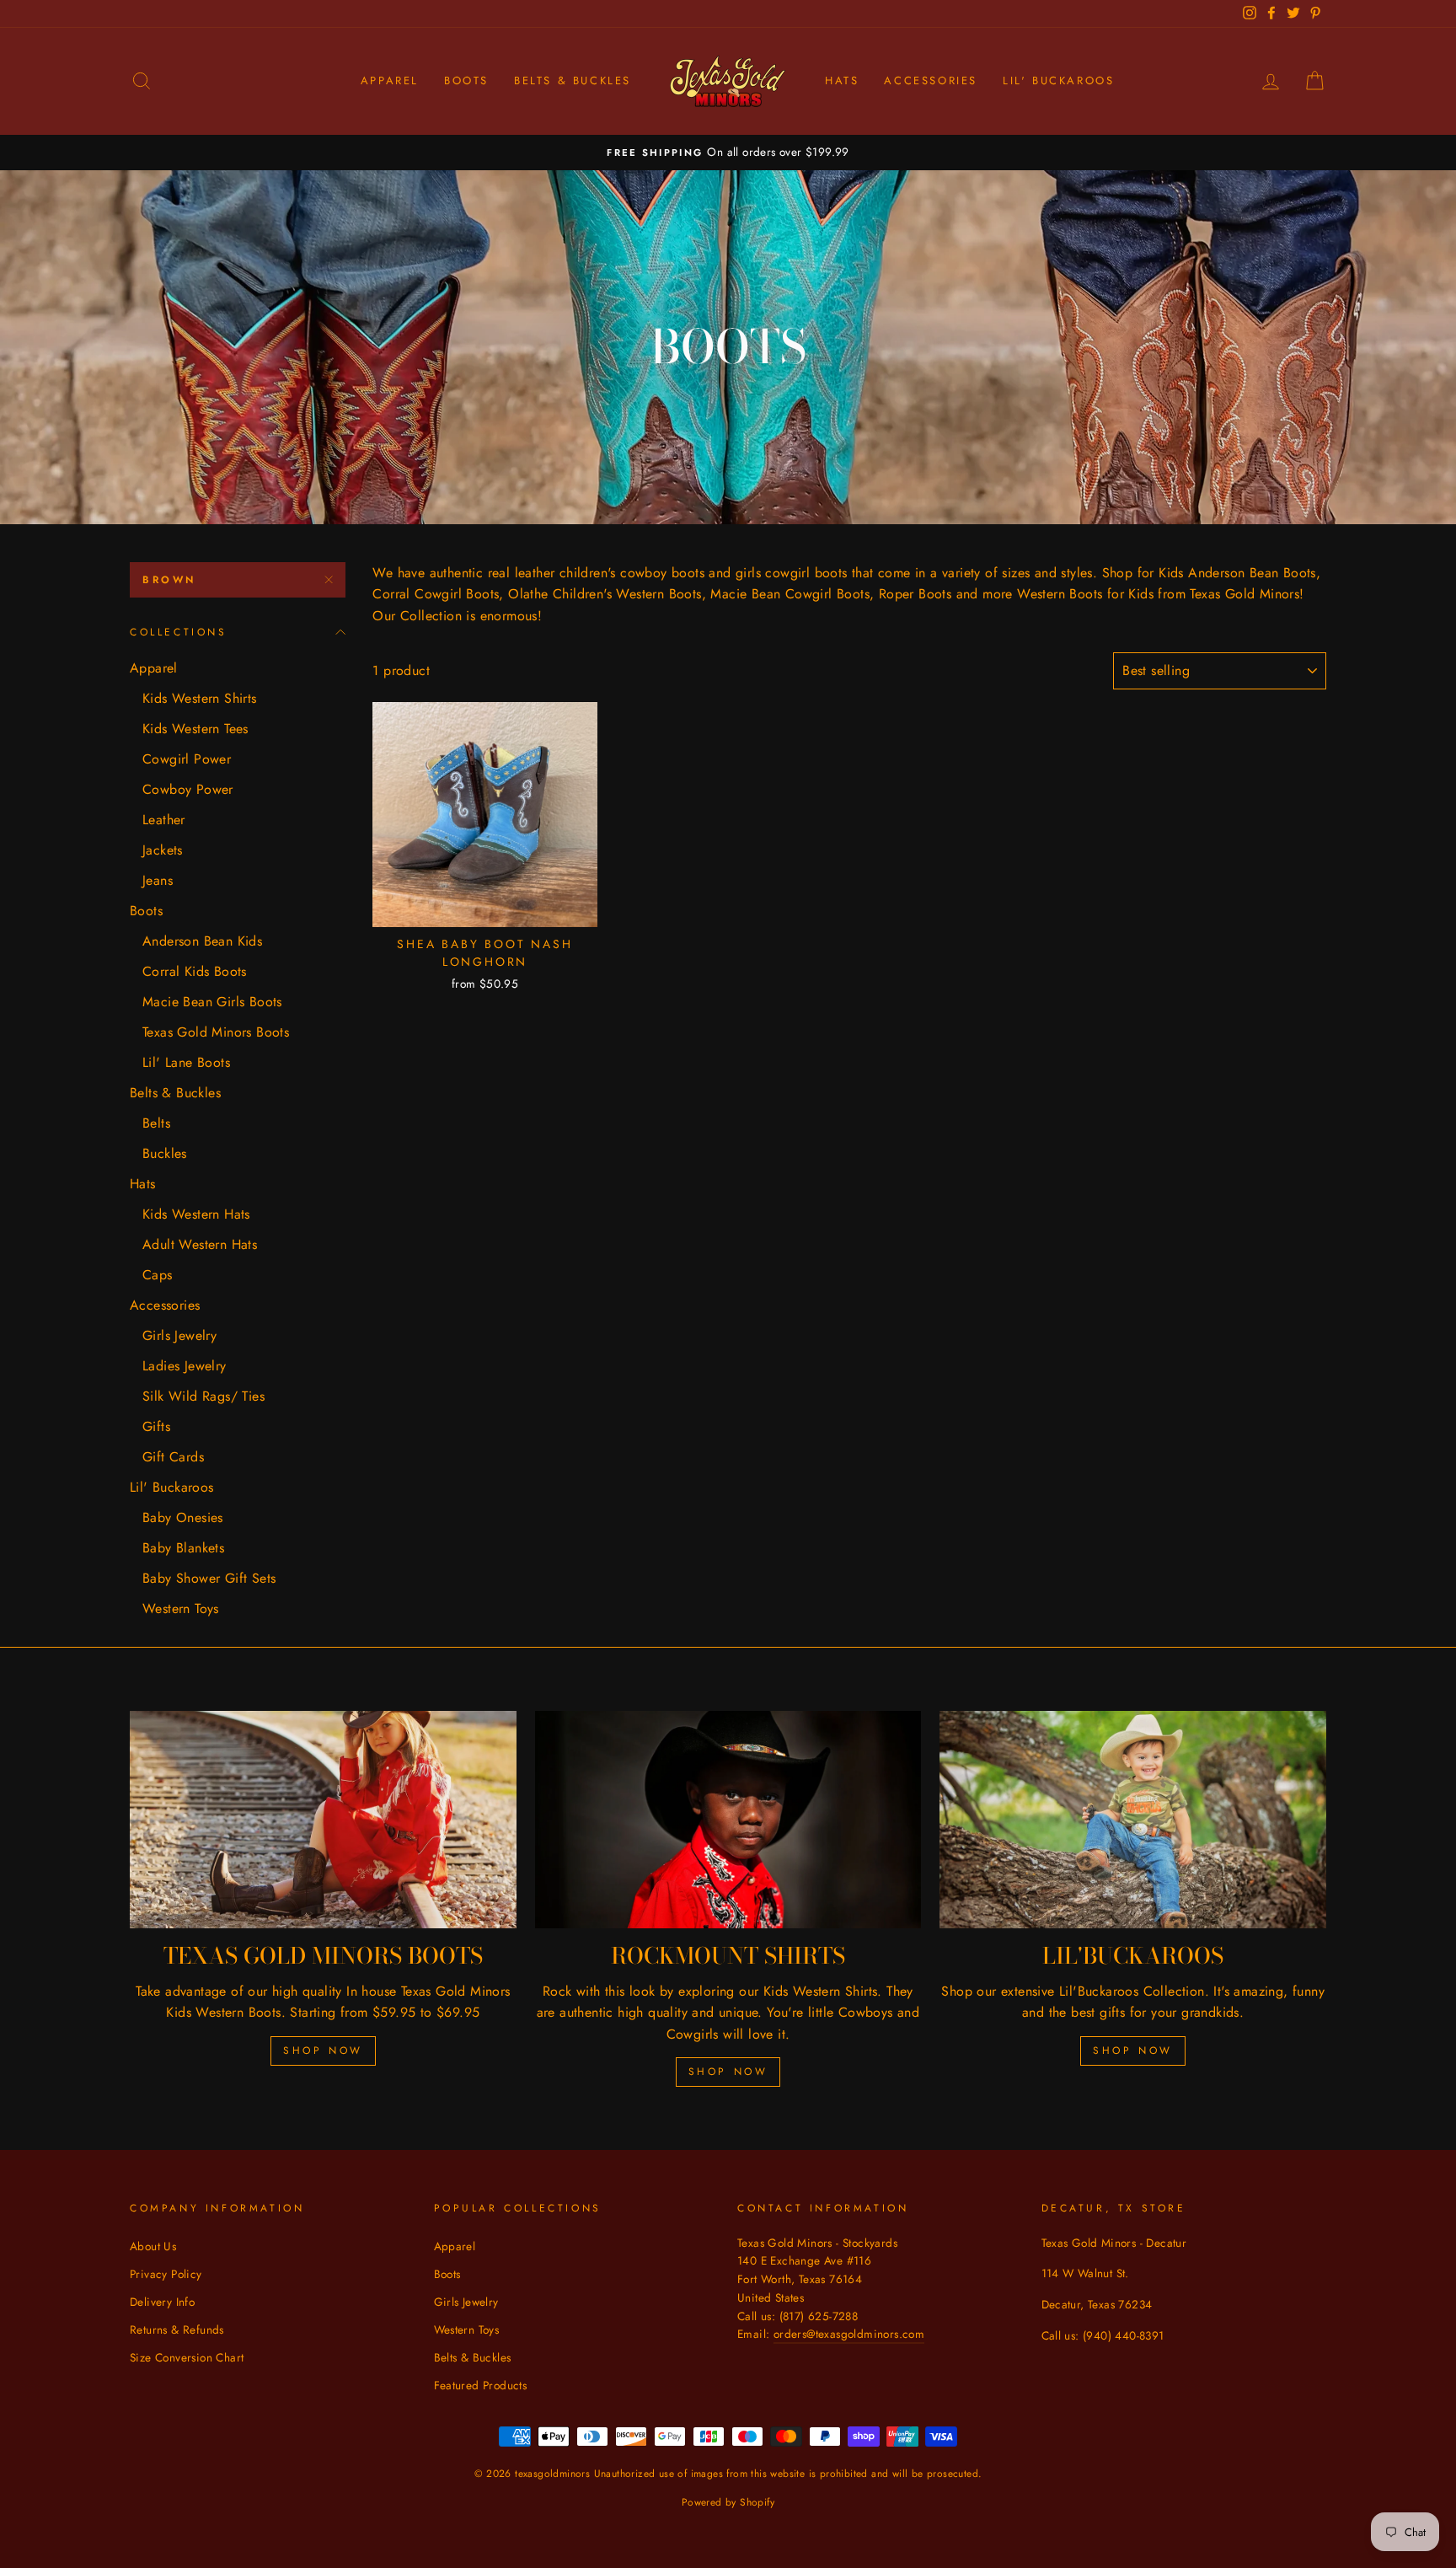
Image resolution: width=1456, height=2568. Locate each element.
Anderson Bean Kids (202, 941)
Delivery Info (162, 2302)
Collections (179, 632)
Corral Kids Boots (195, 971)
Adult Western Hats (200, 1244)
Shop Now (323, 2051)
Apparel (390, 80)
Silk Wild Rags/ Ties (203, 1396)
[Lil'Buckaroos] (1133, 1820)
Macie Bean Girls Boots (212, 1002)
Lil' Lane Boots (186, 1062)
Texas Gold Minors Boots (216, 1032)
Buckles (165, 1153)
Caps (158, 1275)
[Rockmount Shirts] (728, 1820)
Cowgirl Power (187, 759)
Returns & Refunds (177, 2329)
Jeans (158, 880)
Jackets (163, 850)
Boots (466, 80)
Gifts (156, 1426)
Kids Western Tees (195, 729)
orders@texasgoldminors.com (849, 2334)
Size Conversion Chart (187, 2357)
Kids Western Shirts (200, 698)
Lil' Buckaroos (1058, 80)
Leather (164, 820)
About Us (153, 2246)
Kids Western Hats (196, 1214)
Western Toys (181, 1608)
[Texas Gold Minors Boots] (323, 1820)
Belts (156, 1123)
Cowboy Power (188, 789)
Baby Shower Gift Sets (209, 1578)
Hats (842, 80)
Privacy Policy (166, 2274)
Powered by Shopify (728, 2502)
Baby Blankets (183, 1548)
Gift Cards (173, 1457)
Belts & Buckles (573, 80)
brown (169, 580)
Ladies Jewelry (185, 1366)
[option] (728, 153)
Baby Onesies (183, 1517)
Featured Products (481, 2385)
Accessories (931, 80)
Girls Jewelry (179, 1335)
